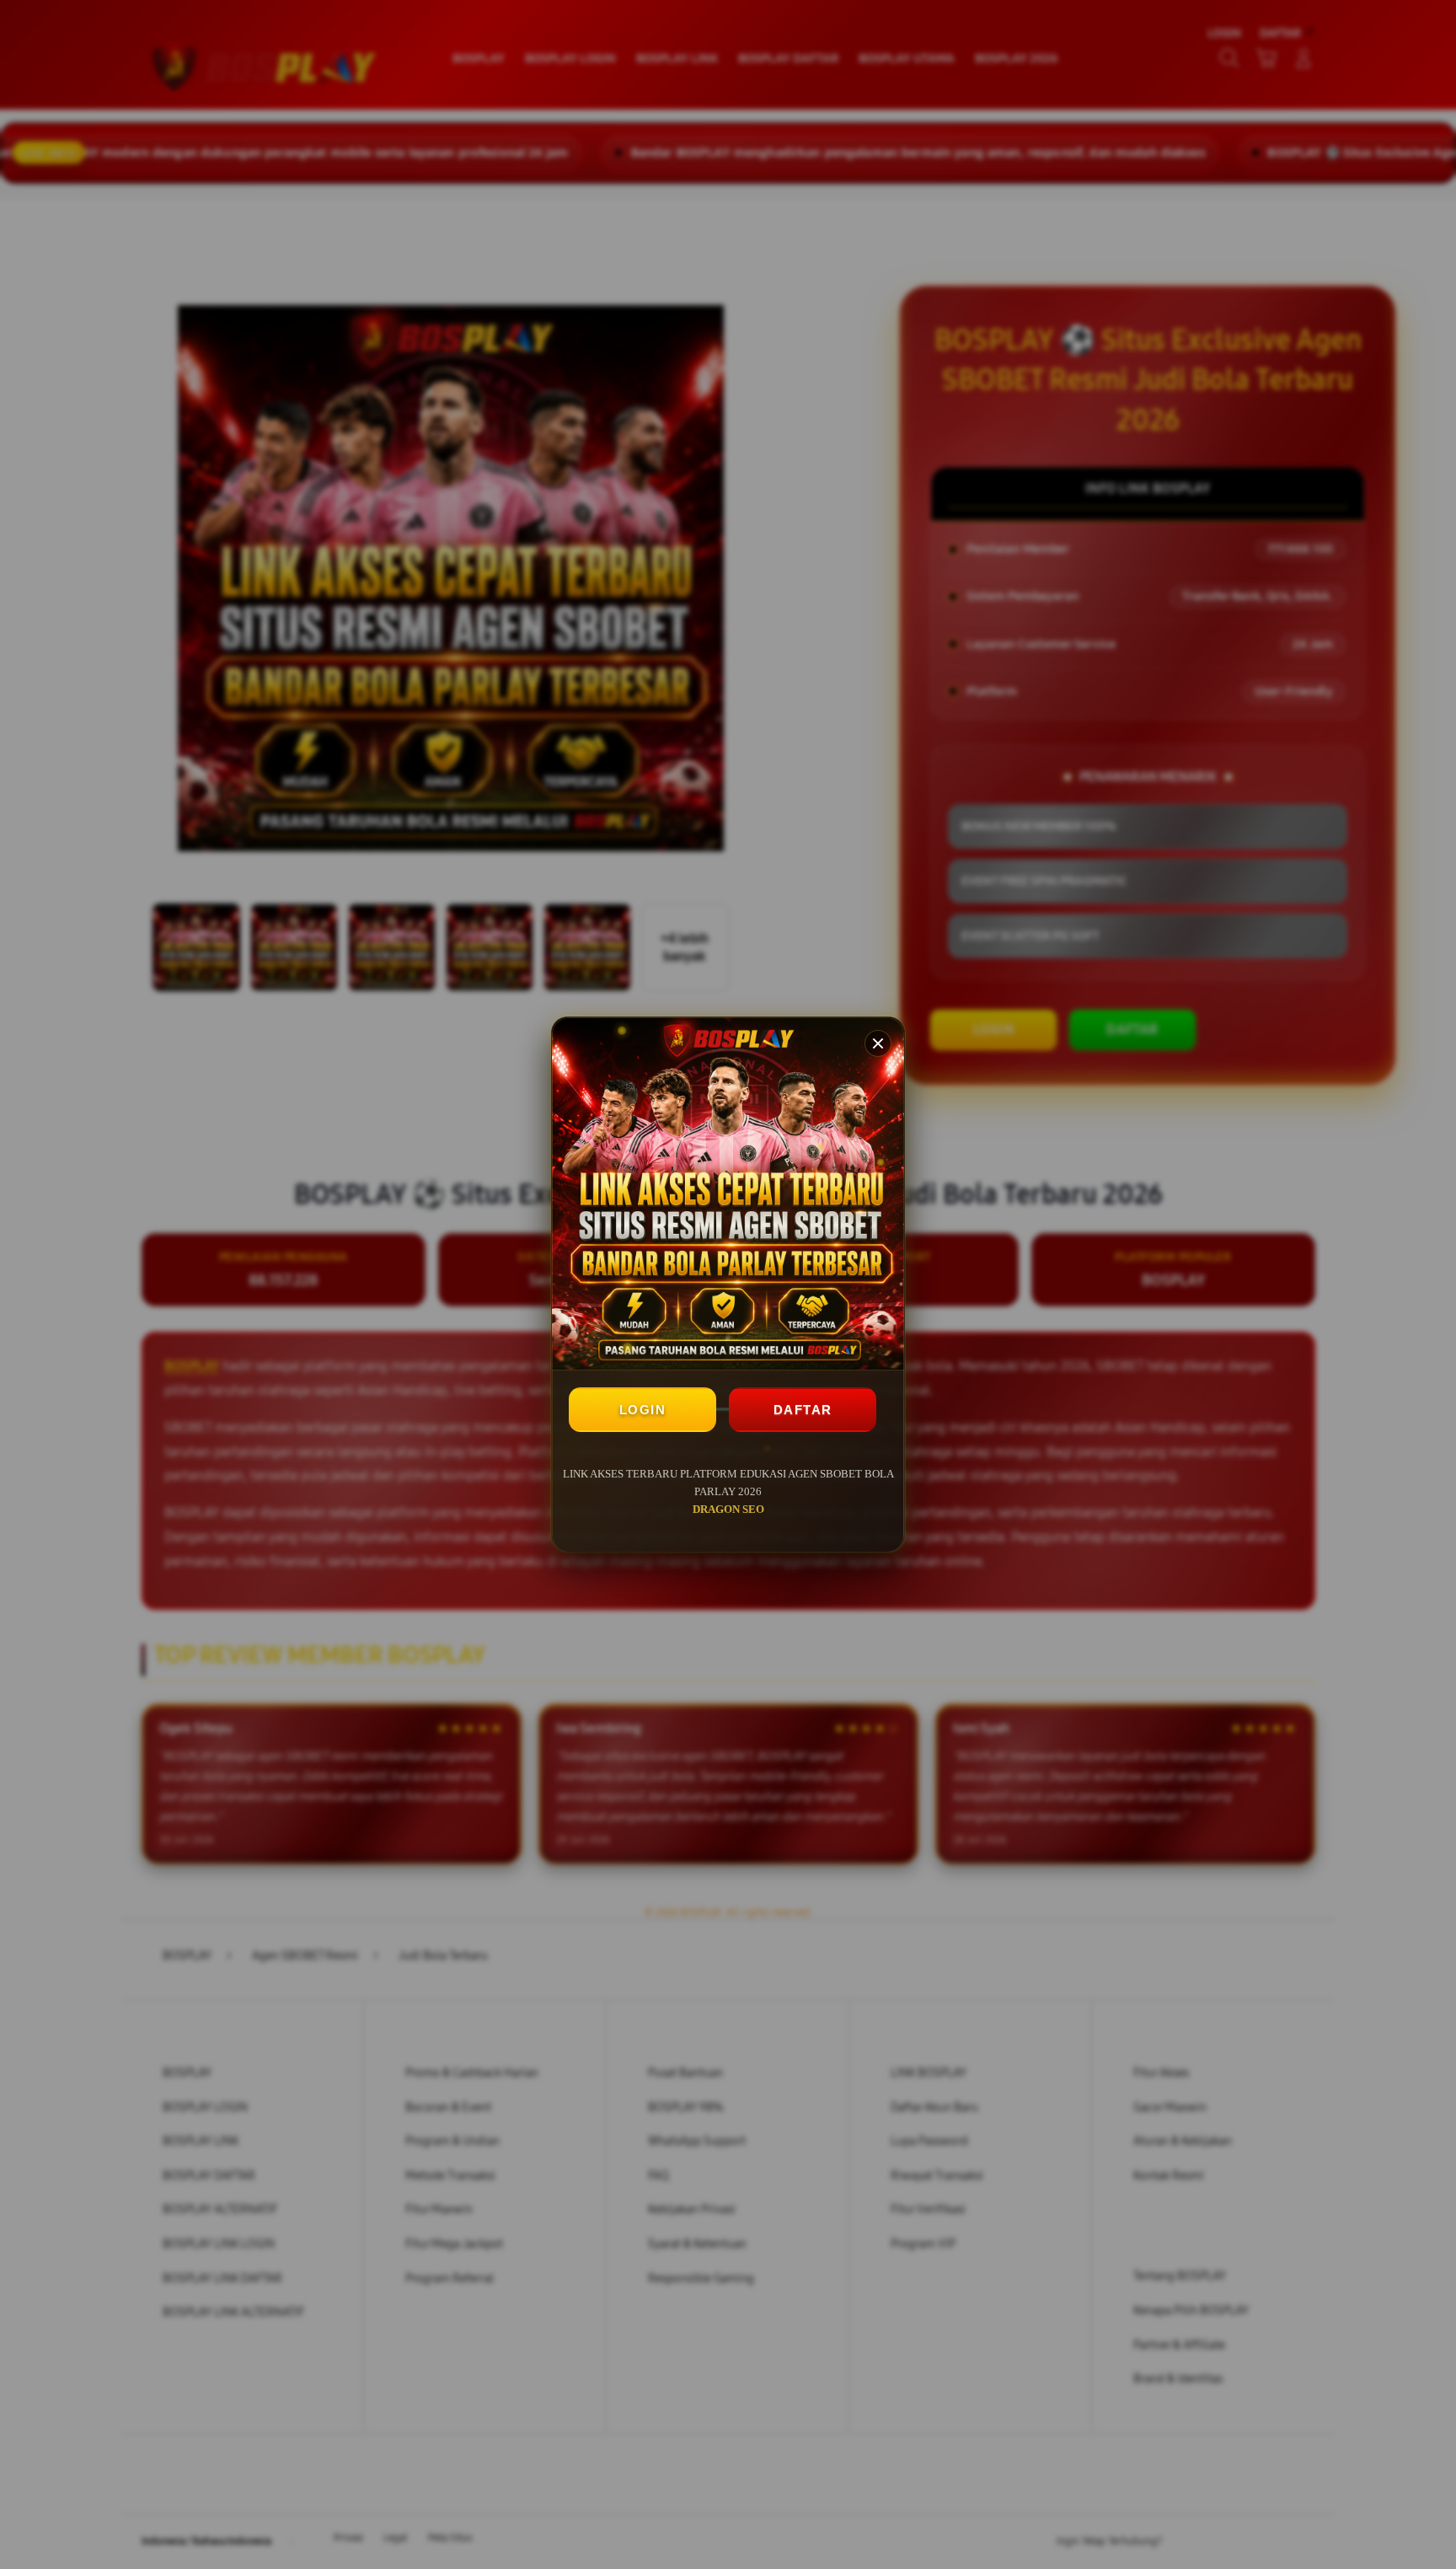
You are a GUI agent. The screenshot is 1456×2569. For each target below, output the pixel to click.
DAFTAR (803, 1410)
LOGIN (643, 1410)
